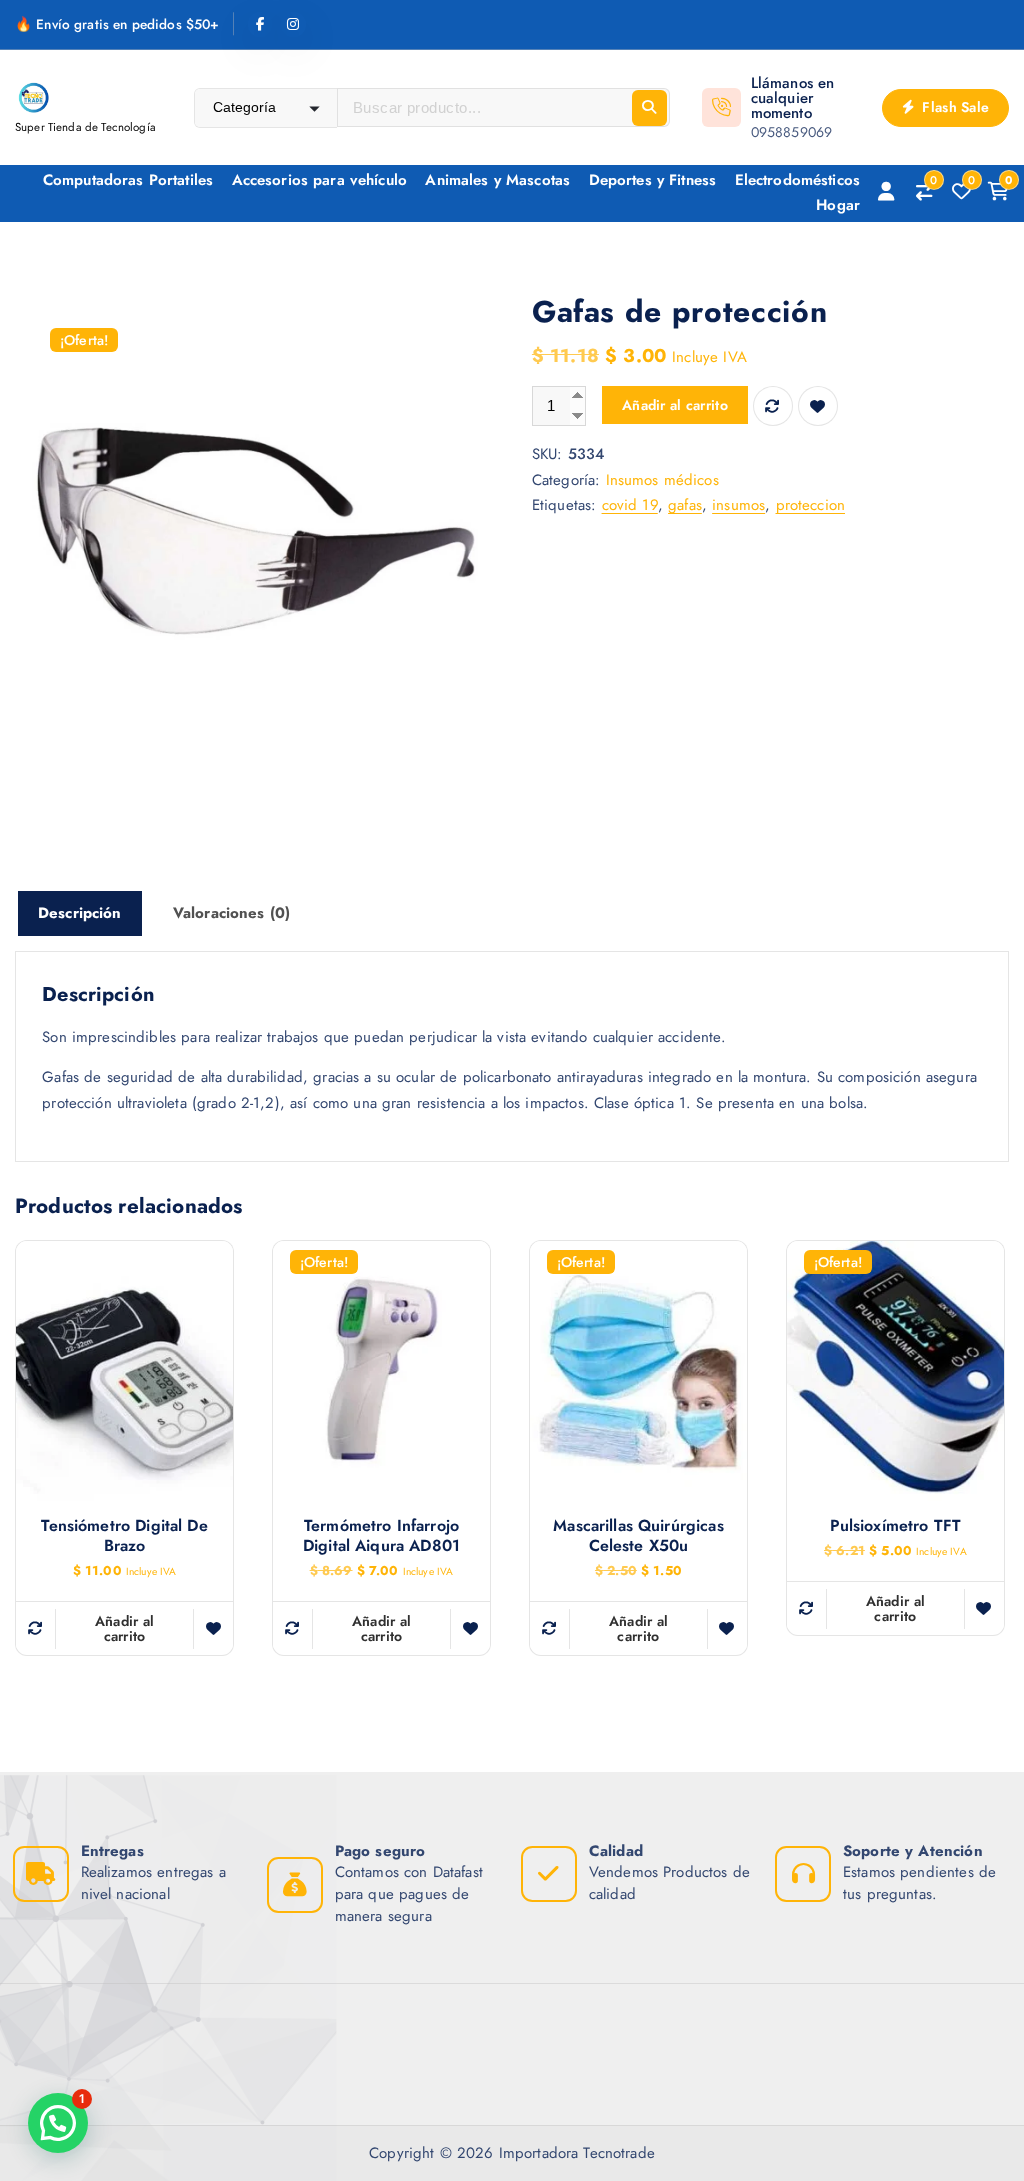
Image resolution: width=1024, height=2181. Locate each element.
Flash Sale (953, 107)
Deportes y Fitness (653, 180)
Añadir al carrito (675, 405)
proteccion (811, 505)
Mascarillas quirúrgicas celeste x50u (638, 1536)
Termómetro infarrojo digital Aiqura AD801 (381, 1536)
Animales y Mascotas (497, 180)
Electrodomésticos (798, 180)
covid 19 (630, 505)
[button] (58, 2123)
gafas (685, 505)
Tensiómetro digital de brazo (124, 1536)
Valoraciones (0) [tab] (231, 913)
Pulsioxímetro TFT (896, 1526)
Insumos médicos (662, 480)
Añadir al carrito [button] (125, 1628)
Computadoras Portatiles (128, 180)
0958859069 (792, 132)
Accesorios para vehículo (320, 180)
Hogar (838, 205)
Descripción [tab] (80, 913)
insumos (738, 505)
